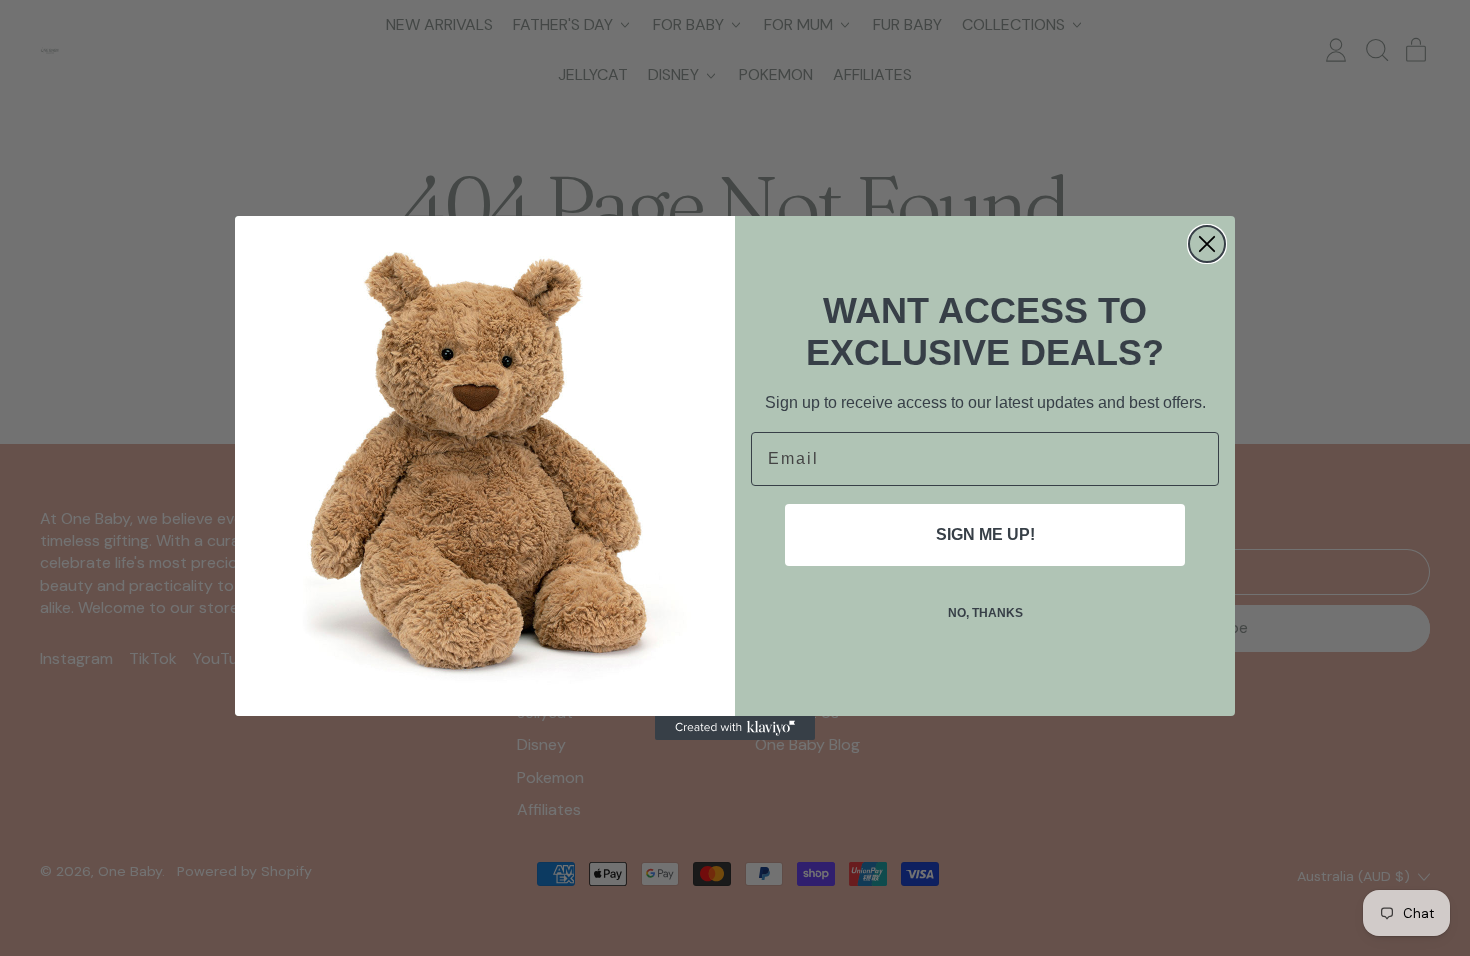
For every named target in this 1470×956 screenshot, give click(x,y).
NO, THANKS (985, 613)
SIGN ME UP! (985, 534)
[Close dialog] (1207, 244)
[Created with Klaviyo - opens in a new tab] (735, 728)
